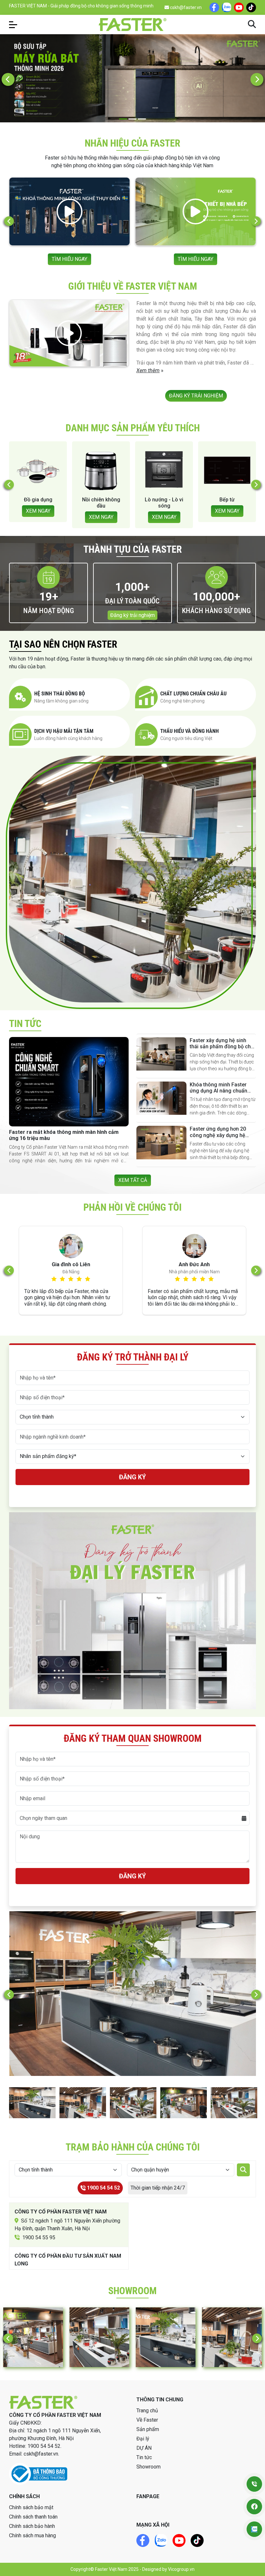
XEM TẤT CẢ (133, 1180)
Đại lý (143, 2439)
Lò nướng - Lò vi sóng (38, 503)
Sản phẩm (148, 2429)
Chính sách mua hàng (32, 2535)
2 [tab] (133, 119)
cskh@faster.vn (185, 7)
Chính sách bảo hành (32, 2526)
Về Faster (147, 2420)
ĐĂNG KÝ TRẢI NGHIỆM (196, 396)
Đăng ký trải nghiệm (132, 615)
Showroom (148, 2467)
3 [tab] (142, 119)
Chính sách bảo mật (31, 2507)
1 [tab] (123, 119)
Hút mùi (164, 500)
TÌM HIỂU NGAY (101, 259)
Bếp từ (101, 500)
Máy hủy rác (227, 500)
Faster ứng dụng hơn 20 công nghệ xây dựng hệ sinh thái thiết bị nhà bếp (218, 1135)
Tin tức (144, 2457)
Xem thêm (148, 370)
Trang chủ (147, 2411)
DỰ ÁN (144, 2448)
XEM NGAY (38, 517)
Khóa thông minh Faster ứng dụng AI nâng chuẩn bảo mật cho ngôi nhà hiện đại (221, 1094)
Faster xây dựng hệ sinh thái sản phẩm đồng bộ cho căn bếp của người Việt (222, 1047)
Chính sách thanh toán (33, 2517)
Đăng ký (132, 1477)
